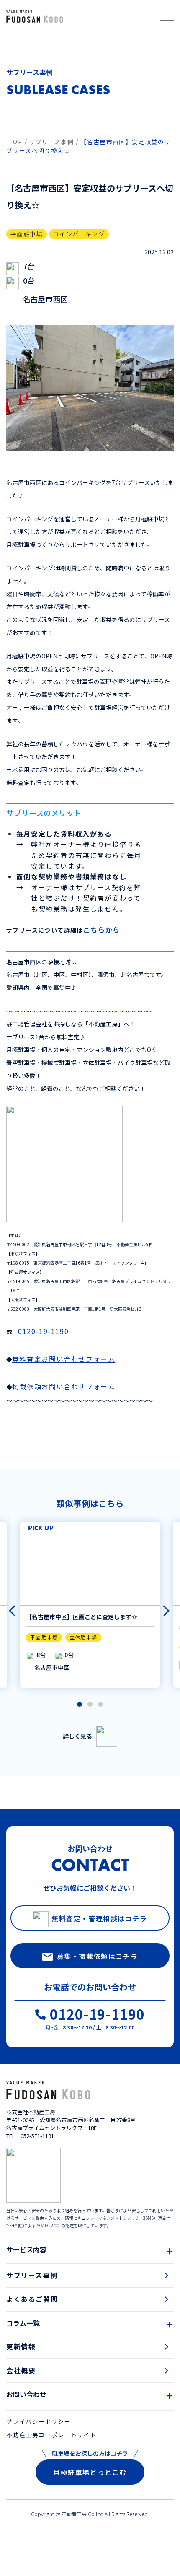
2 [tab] (90, 1705)
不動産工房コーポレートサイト (51, 2435)
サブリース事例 (32, 2275)
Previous (10, 1607)
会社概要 (21, 2370)
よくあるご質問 (32, 2299)
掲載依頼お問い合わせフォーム (64, 1386)
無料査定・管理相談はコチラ (99, 1918)
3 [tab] (100, 1705)
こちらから (102, 930)
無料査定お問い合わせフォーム (64, 1359)
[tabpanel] (90, 1605)
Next (160, 1607)
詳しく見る (77, 1736)
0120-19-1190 (43, 1331)
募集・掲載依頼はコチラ (98, 1956)
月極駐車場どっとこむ (90, 2472)
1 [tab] (80, 1705)
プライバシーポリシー (39, 2421)
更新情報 (21, 2346)
